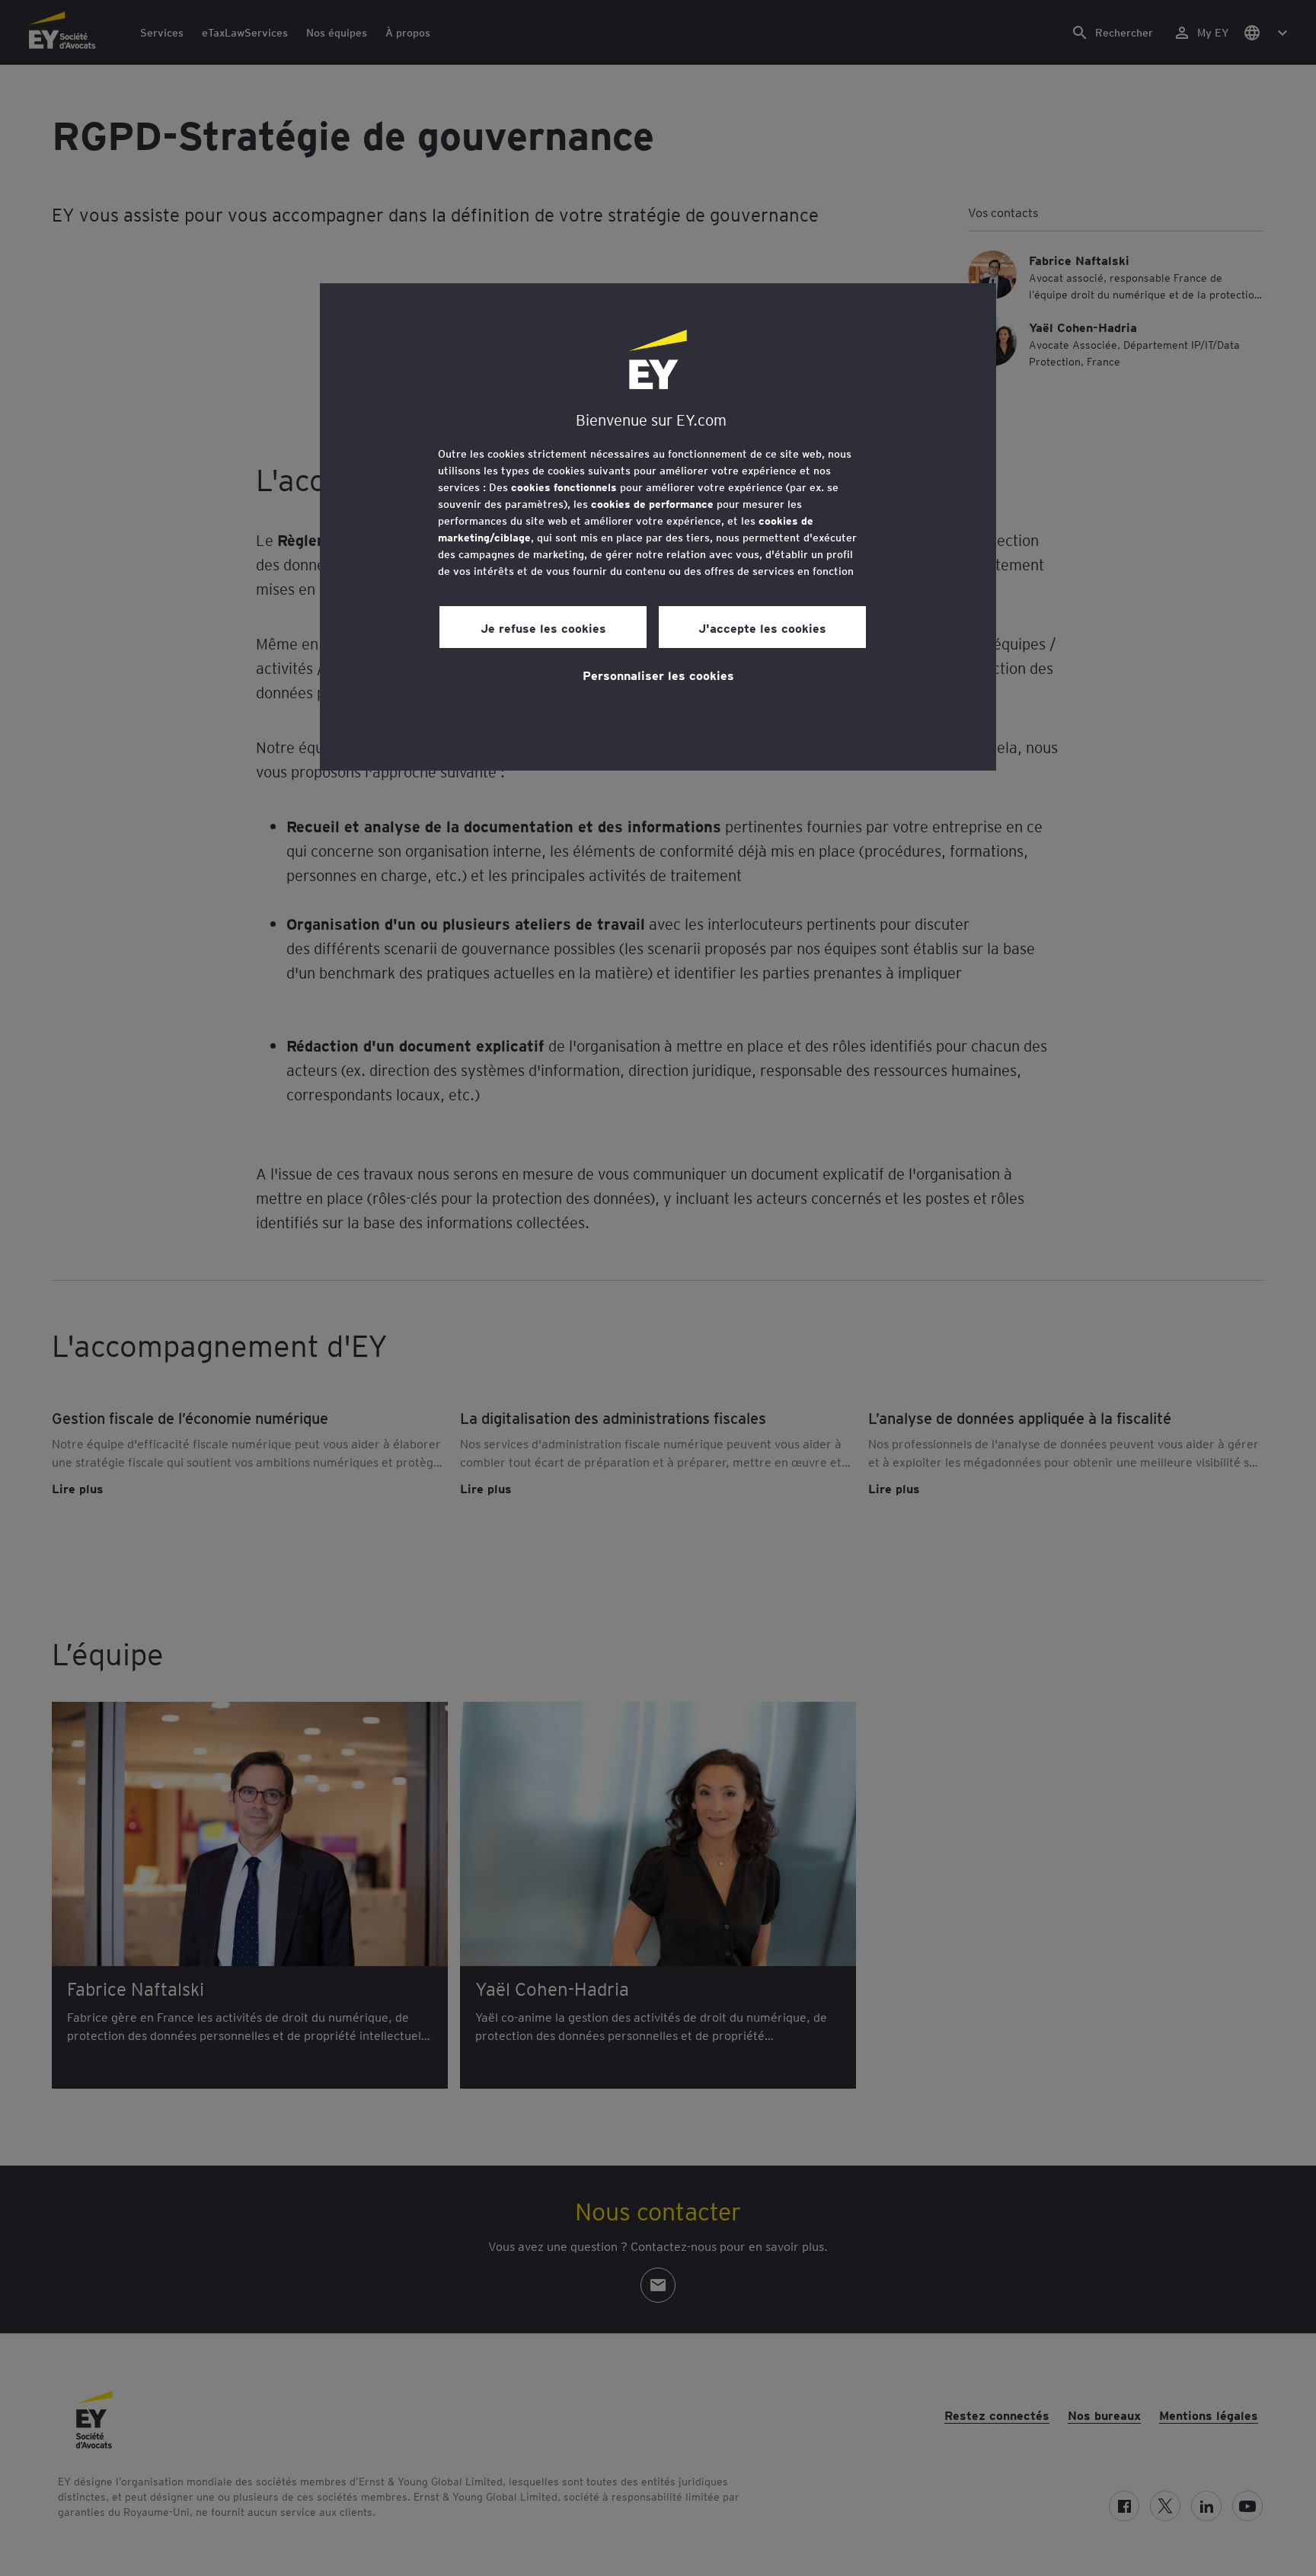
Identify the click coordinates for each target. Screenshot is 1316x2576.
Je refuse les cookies (543, 627)
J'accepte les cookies (762, 627)
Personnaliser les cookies (658, 675)
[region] (658, 527)
